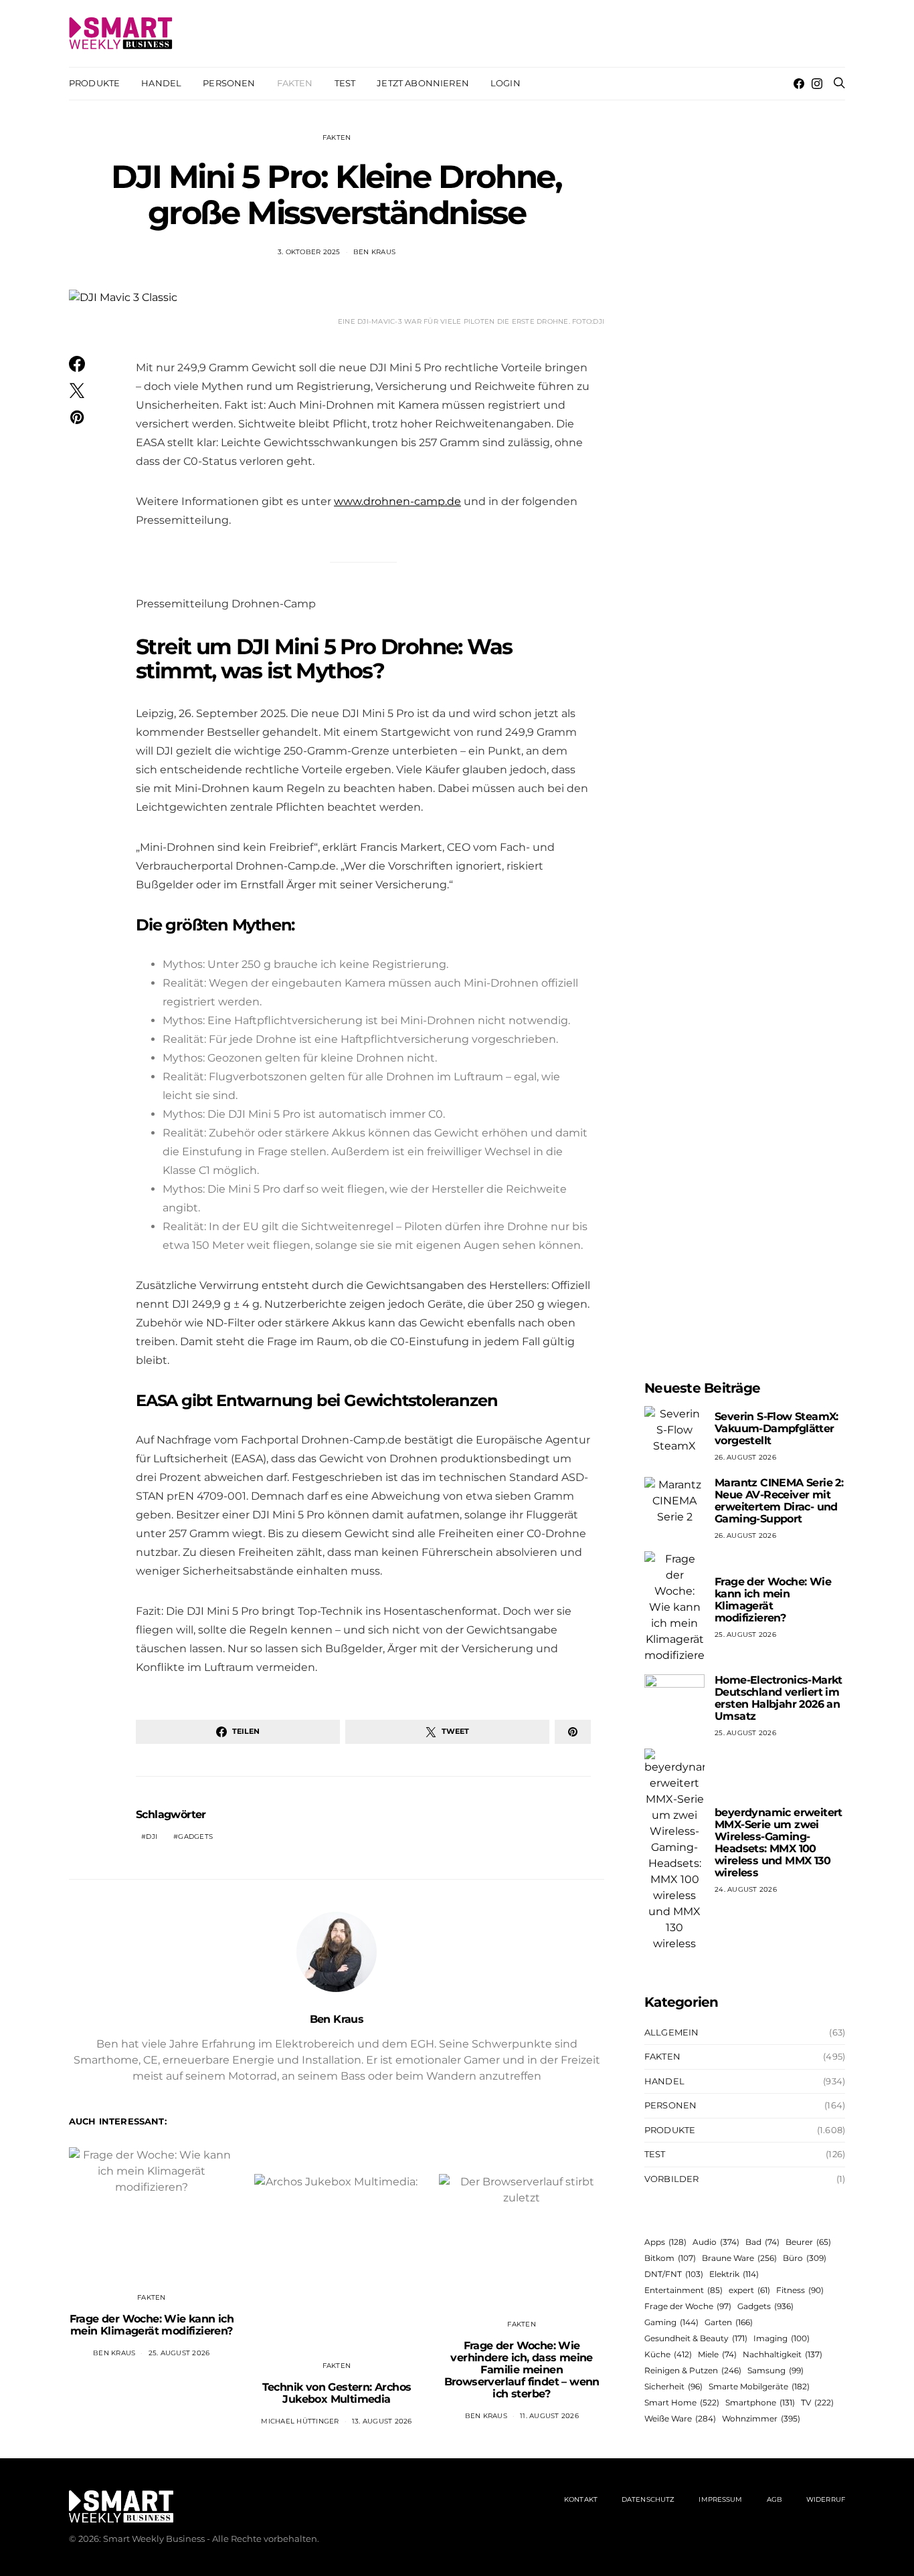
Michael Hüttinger (300, 2421)
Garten (729, 2322)
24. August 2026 (746, 1889)
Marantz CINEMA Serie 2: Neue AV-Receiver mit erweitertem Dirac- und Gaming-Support (779, 1501)
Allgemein (671, 2032)
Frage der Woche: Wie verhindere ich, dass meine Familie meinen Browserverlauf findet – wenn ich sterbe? (522, 2370)
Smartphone (760, 2402)
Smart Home (682, 2402)
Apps (665, 2242)
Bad (762, 2242)
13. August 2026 (382, 2421)
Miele (717, 2354)
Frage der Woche (688, 2306)
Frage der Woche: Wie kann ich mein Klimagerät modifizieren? (152, 2325)
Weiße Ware (680, 2418)
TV (817, 2402)
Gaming (671, 2322)
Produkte (94, 83)
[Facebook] (799, 84)
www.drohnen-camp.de (397, 501)
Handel (161, 83)
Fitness (800, 2290)
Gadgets (195, 1837)
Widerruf (826, 2499)
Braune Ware (739, 2258)
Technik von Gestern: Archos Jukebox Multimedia (337, 2393)
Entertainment (683, 2290)
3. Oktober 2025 (309, 252)
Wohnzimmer (761, 2418)
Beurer (808, 2242)
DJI (152, 1837)
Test (345, 83)
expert (749, 2290)
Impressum (720, 2499)
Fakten (295, 83)
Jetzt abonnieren (423, 83)
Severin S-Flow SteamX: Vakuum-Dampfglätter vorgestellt (776, 1428)
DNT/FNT (674, 2274)
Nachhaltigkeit (783, 2354)
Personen (229, 83)
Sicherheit (673, 2386)
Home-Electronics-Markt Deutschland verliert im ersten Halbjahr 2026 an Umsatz (779, 1698)
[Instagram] (817, 84)
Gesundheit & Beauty (696, 2338)
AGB (774, 2499)
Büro (805, 2258)
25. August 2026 (179, 2353)
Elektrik (734, 2274)
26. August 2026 (745, 1457)
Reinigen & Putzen (693, 2370)
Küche (668, 2354)
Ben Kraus (374, 252)
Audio (716, 2242)
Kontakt (581, 2499)
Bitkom (670, 2258)
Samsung (775, 2370)
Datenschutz (648, 2499)
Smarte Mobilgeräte (759, 2386)
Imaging (782, 2338)
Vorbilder (671, 2179)
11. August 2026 (549, 2416)
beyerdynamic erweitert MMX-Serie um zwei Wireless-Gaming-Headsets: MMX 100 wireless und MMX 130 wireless (779, 1843)
